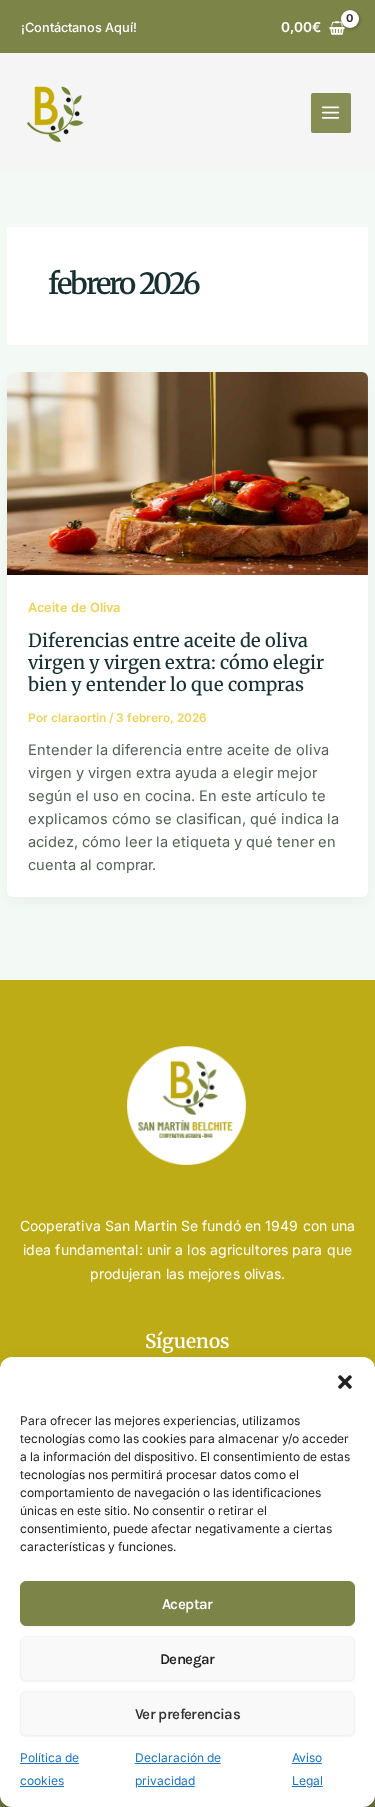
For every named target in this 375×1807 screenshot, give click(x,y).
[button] (345, 1382)
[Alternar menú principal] (331, 113)
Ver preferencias (187, 1714)
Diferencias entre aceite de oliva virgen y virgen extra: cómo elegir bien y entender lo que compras (176, 663)
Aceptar (187, 1604)
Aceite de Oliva (74, 607)
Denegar (187, 1659)
